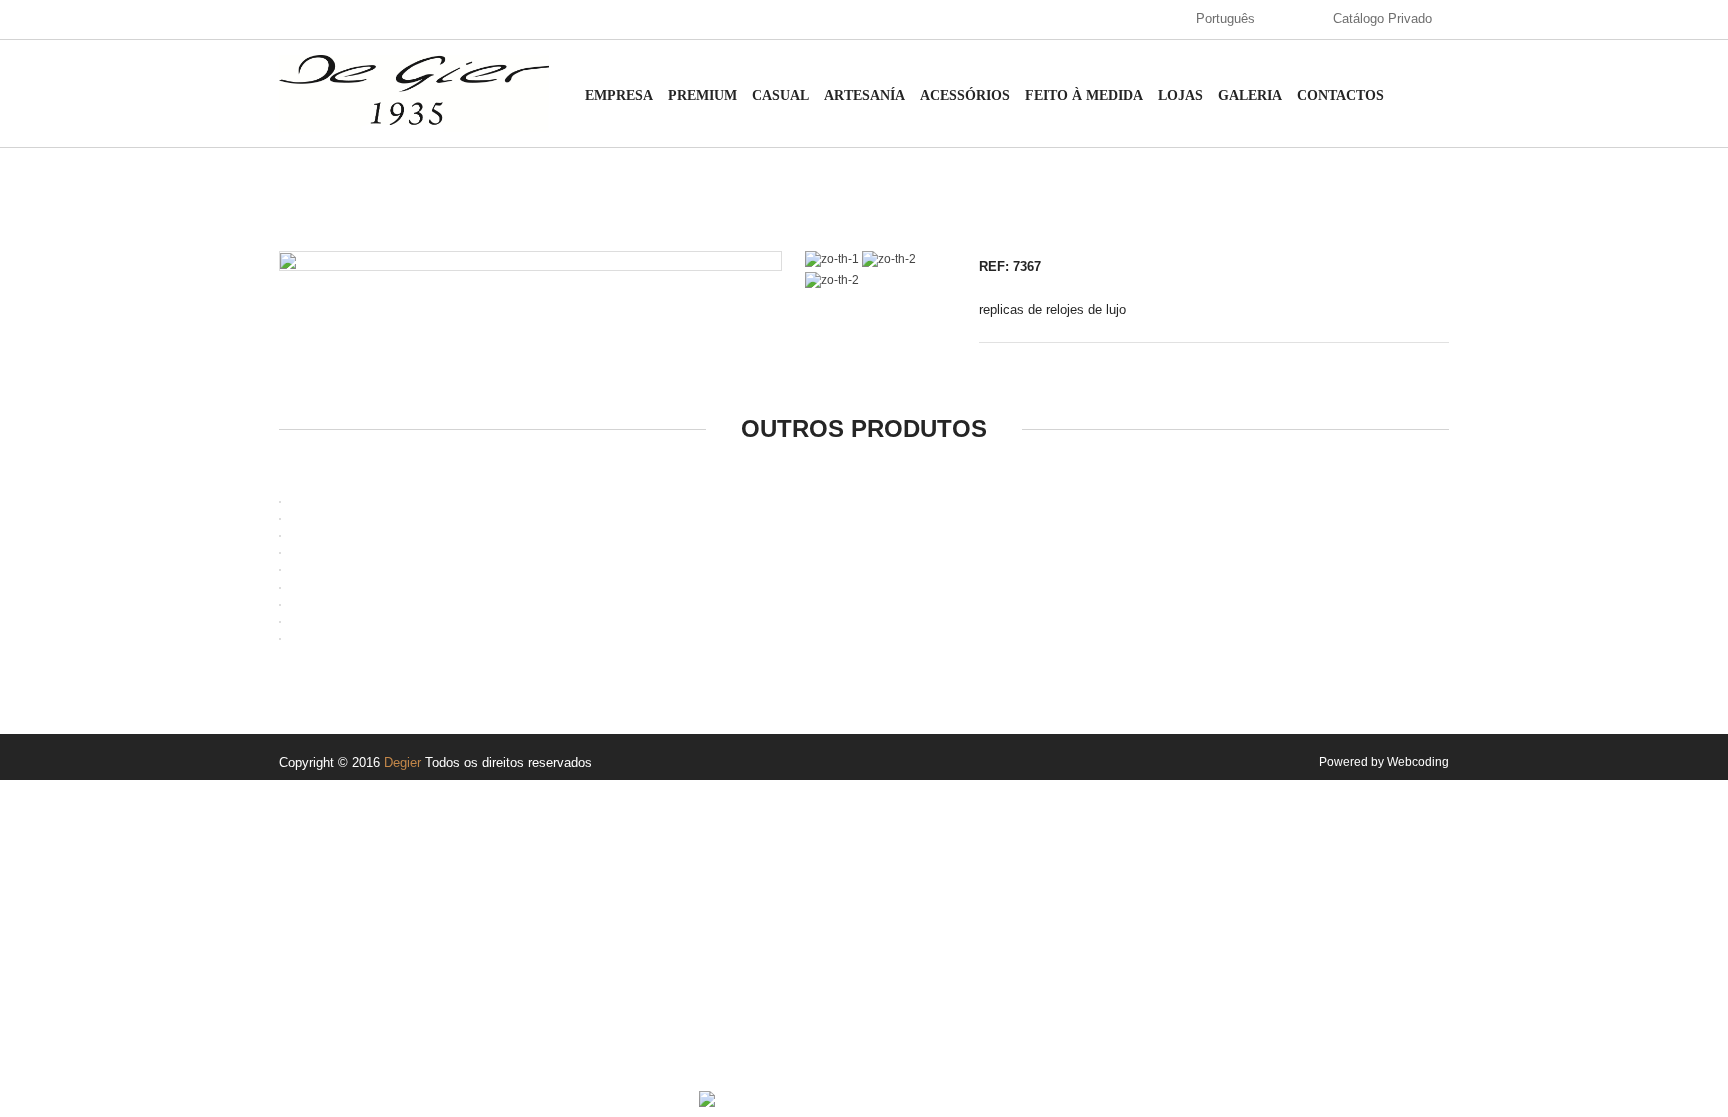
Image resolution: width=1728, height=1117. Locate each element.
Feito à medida (1084, 95)
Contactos (1340, 95)
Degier (402, 762)
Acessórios (965, 95)
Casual (780, 95)
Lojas (1180, 95)
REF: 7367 (1010, 266)
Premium (702, 95)
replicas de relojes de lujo (1052, 309)
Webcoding (1418, 762)
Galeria (1250, 95)
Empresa (619, 95)
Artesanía (864, 95)
